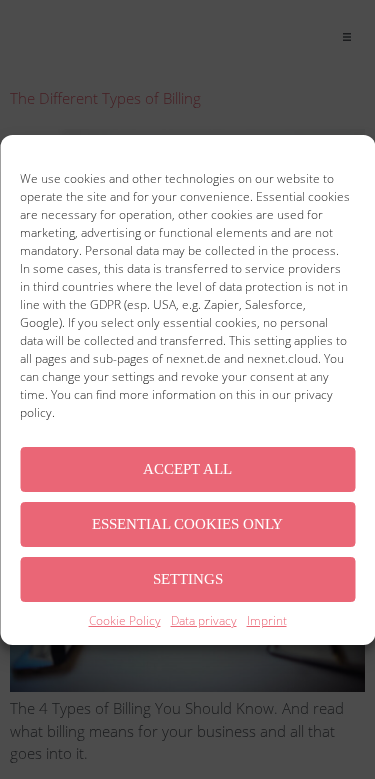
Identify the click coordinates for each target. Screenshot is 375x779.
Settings (188, 579)
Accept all (187, 469)
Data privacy (204, 620)
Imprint (267, 620)
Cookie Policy (125, 620)
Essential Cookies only (187, 524)
